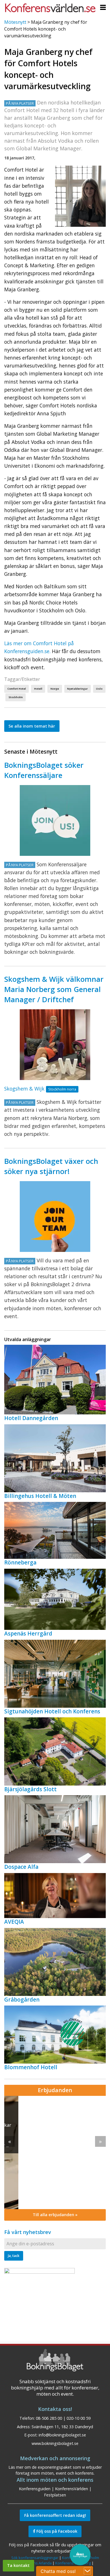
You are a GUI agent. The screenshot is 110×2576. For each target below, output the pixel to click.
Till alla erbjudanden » (55, 2215)
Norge (55, 689)
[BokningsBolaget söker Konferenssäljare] (55, 820)
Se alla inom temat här (32, 726)
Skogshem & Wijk (24, 1089)
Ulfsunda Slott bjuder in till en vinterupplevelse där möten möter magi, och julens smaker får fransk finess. (51, 2132)
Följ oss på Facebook (56, 2531)
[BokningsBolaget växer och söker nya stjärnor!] (55, 1217)
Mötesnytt (15, 22)
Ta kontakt (18, 2565)
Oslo (99, 689)
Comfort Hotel (17, 689)
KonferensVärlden (71, 2489)
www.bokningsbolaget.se (55, 2443)
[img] (55, 2152)
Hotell (38, 689)
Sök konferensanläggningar (35, 2558)
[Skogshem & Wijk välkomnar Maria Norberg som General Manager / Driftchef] (55, 1045)
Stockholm (16, 697)
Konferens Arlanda (36, 2563)
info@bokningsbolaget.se (62, 2435)
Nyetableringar (77, 689)
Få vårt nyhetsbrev (28, 2232)
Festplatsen (55, 2495)
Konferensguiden (35, 2489)
